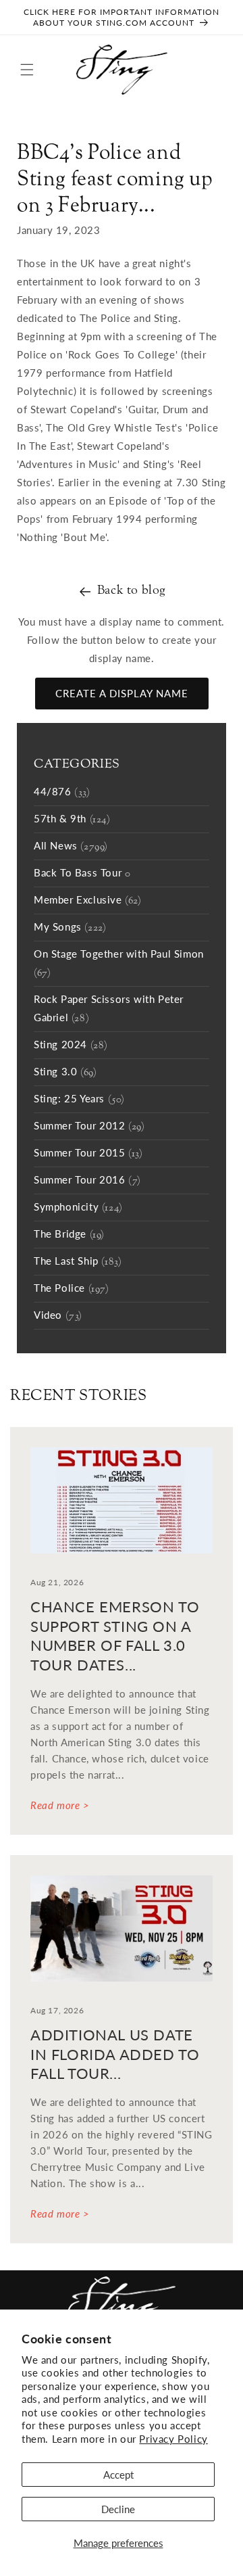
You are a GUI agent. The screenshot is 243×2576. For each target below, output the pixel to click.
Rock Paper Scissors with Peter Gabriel (109, 1009)
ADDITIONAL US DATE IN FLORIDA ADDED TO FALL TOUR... (115, 2054)
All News (71, 847)
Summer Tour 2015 (88, 1154)
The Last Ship (78, 1262)
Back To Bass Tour (82, 874)
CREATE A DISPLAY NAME (122, 693)
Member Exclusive (88, 901)
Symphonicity (78, 1208)
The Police (72, 1289)
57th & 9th (72, 820)
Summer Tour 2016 (87, 1181)
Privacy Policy (173, 2439)
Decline (118, 2509)
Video (58, 1316)
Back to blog (132, 591)
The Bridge (69, 1235)
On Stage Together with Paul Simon (119, 964)
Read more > (60, 1805)
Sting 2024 (71, 1046)
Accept (118, 2475)
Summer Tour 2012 (89, 1127)
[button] (27, 70)
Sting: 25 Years (79, 1100)
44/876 (62, 793)
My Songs (70, 928)
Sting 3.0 (65, 1073)
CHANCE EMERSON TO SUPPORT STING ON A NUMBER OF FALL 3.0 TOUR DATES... (115, 1636)
